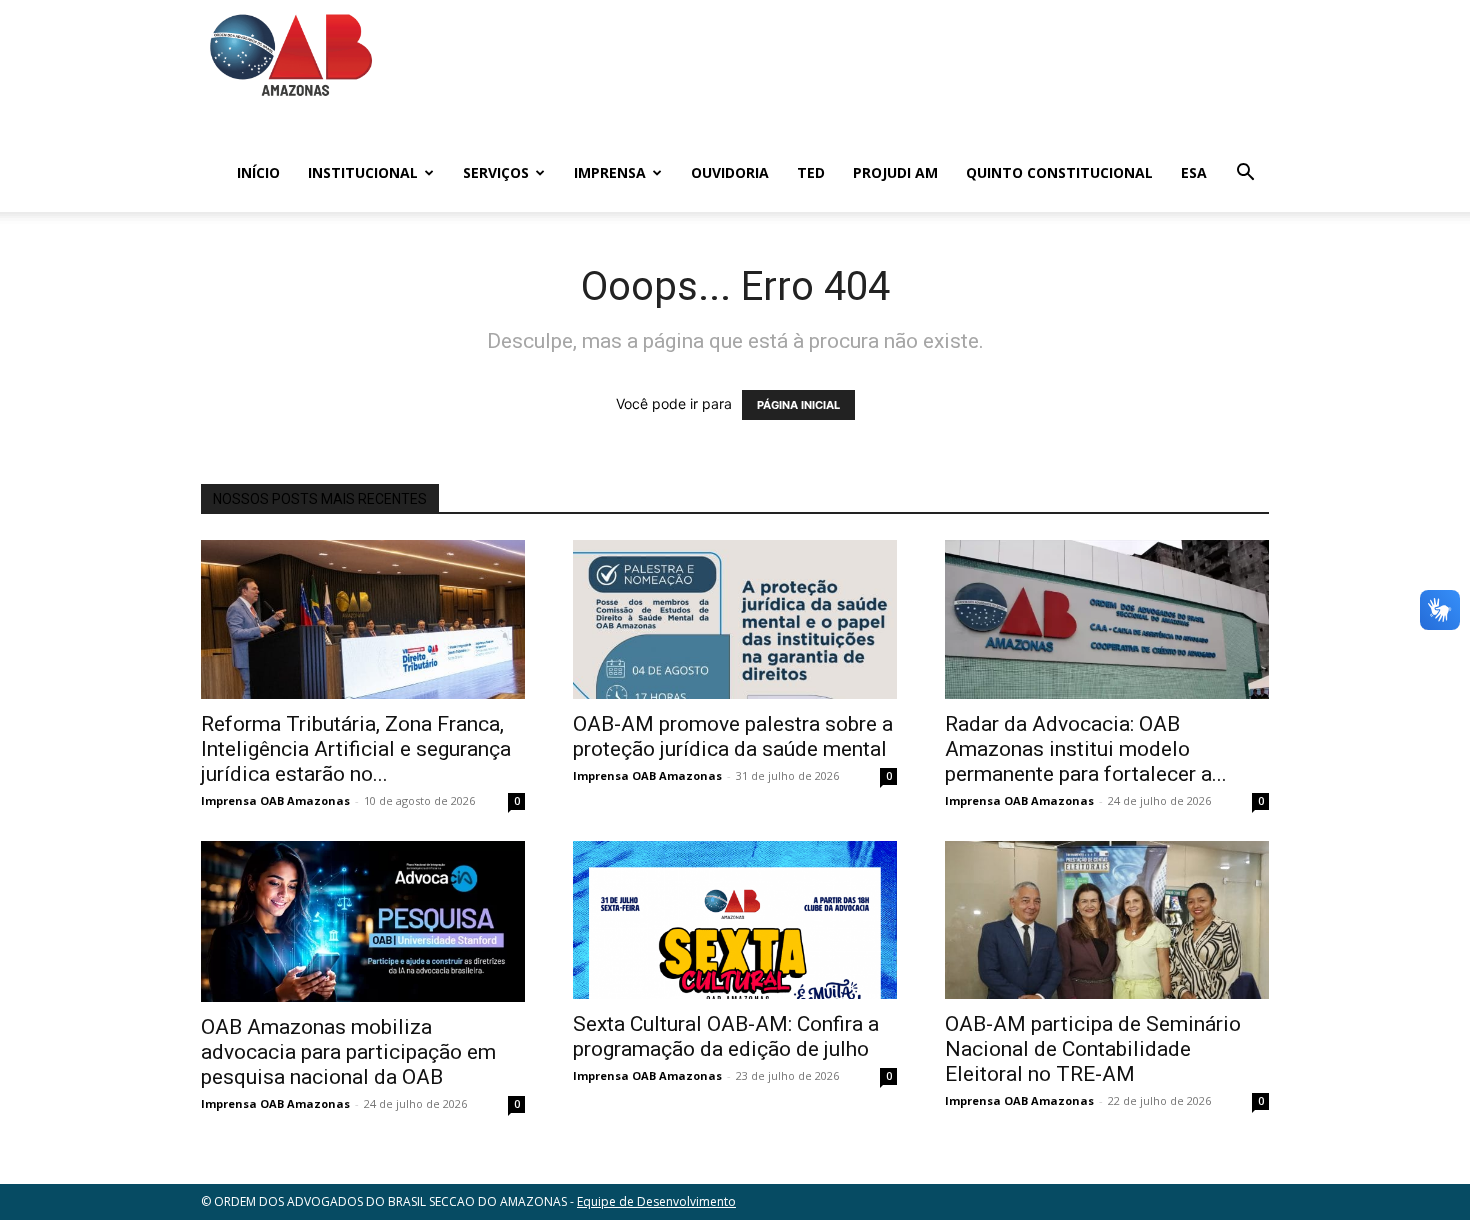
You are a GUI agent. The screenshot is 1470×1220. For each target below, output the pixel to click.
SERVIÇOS (496, 172)
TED (811, 172)
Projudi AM (895, 172)
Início (258, 172)
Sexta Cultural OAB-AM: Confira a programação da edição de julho (726, 1036)
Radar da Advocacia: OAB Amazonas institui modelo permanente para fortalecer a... (1086, 749)
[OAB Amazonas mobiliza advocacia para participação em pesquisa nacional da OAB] (363, 921)
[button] (1245, 174)
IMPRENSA (610, 172)
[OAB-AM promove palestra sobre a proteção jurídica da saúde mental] (735, 619)
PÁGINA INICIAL (798, 405)
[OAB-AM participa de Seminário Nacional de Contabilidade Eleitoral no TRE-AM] (1107, 920)
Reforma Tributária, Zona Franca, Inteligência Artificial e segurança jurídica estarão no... (356, 749)
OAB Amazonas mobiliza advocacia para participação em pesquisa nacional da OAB (348, 1052)
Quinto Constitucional (1059, 172)
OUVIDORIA (730, 172)
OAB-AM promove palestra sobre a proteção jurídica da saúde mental (733, 736)
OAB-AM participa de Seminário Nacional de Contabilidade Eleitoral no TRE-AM (1093, 1049)
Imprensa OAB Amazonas (275, 800)
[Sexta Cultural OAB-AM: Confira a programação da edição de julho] (735, 920)
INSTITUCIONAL (363, 172)
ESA (1194, 172)
